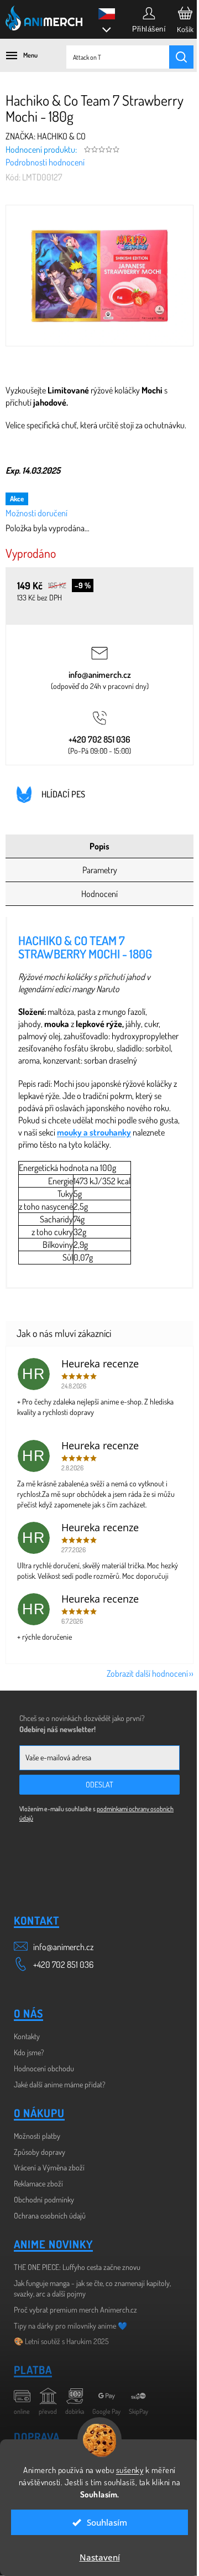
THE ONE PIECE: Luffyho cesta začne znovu (77, 2267)
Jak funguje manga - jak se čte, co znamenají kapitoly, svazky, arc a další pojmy (92, 2288)
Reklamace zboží (38, 2183)
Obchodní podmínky (44, 2199)
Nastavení (95, 2557)
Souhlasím (103, 2522)
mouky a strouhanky (94, 1132)
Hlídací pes (63, 794)
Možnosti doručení (36, 513)
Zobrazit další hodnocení (147, 1673)
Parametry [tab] (100, 870)
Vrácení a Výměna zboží (49, 2167)
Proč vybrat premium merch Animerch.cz (75, 2310)
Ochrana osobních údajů (50, 2215)
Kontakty (27, 2036)
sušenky (125, 2470)
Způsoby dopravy (40, 2152)
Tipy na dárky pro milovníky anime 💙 (70, 2326)
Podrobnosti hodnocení (45, 162)
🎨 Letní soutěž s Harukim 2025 (61, 2341)
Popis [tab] (99, 846)
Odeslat (99, 1784)
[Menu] (17, 55)
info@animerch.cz (100, 675)
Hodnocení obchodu (44, 2068)
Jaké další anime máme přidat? (60, 2084)
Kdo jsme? (29, 2052)
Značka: (46, 136)
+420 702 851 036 (99, 739)
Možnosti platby (37, 2136)
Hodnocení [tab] (99, 894)
